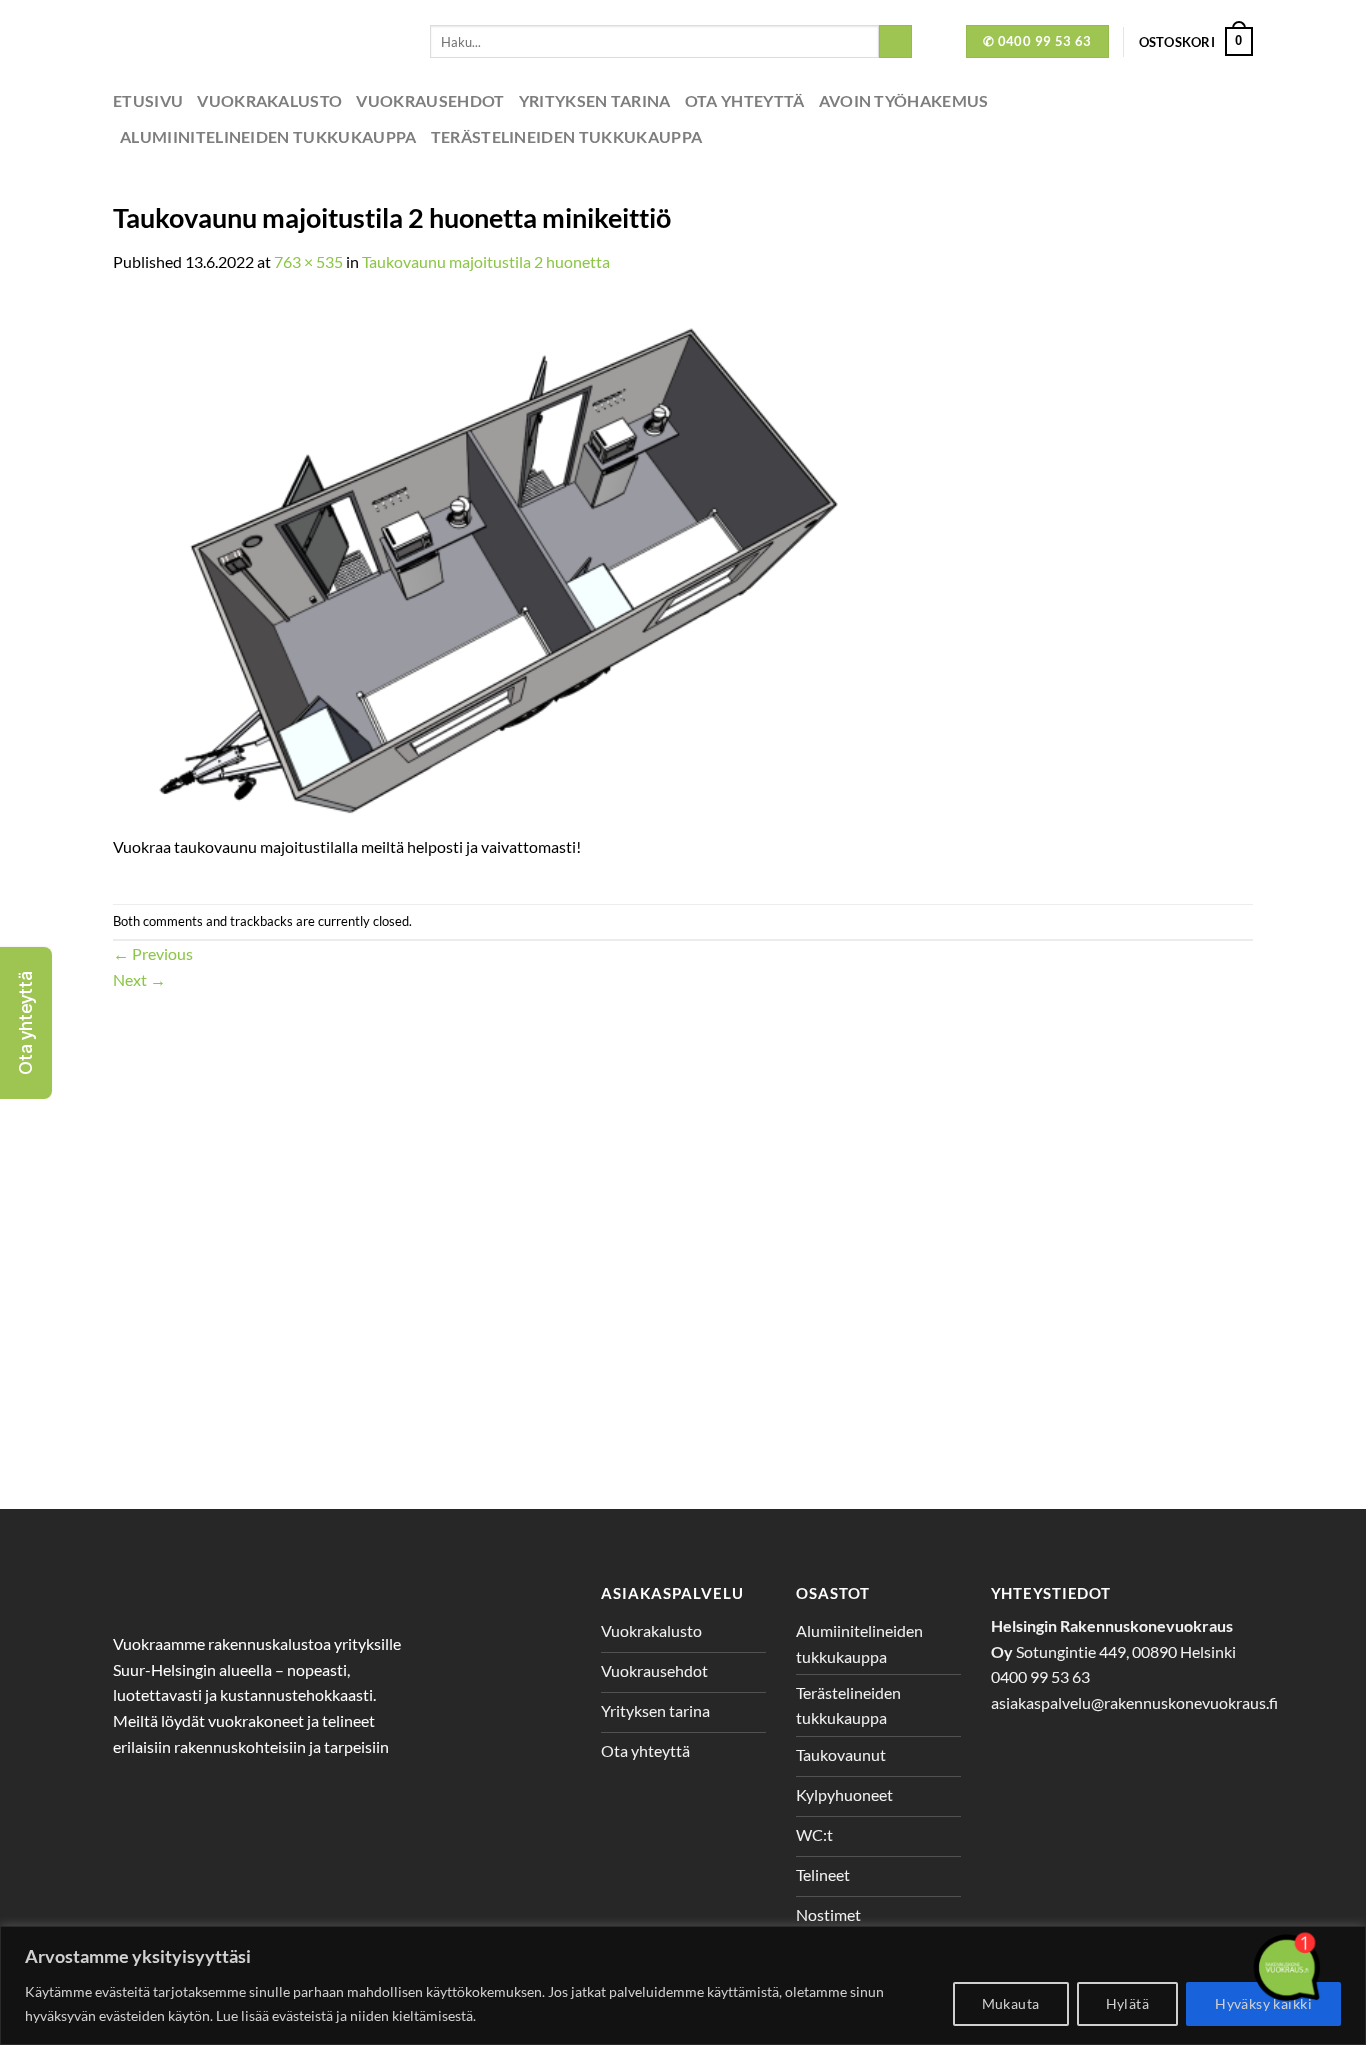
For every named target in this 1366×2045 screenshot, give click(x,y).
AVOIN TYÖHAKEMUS (904, 100)
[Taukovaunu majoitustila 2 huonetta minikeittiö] (494, 563)
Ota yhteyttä (745, 100)
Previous (153, 953)
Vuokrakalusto (269, 100)
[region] (683, 1985)
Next (139, 979)
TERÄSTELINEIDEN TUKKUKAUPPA (567, 136)
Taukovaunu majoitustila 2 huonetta (486, 261)
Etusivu (148, 100)
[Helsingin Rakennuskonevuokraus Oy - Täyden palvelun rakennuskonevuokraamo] (256, 41)
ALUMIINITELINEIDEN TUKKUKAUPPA (268, 136)
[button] (26, 1023)
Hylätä (1128, 2003)
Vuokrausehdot (430, 100)
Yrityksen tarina (595, 100)
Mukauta (1011, 2003)
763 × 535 (308, 261)
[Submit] (895, 42)
